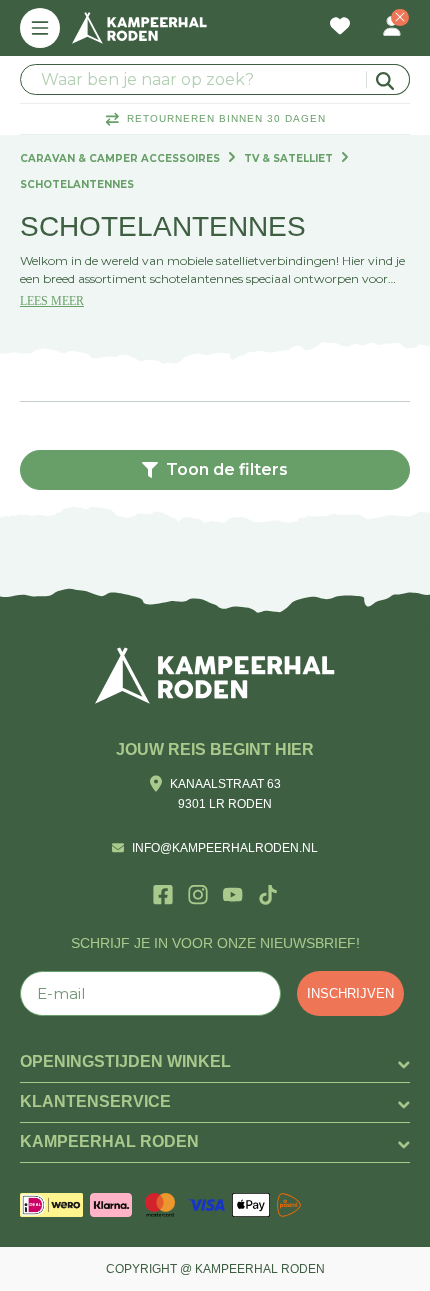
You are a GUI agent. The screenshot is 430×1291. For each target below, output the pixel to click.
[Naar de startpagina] (139, 28)
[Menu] (40, 28)
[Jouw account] (392, 28)
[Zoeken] (388, 79)
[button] (215, 470)
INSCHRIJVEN (350, 993)
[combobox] (215, 79)
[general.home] (215, 675)
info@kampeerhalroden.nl (225, 848)
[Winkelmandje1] (366, 16)
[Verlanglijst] (340, 28)
